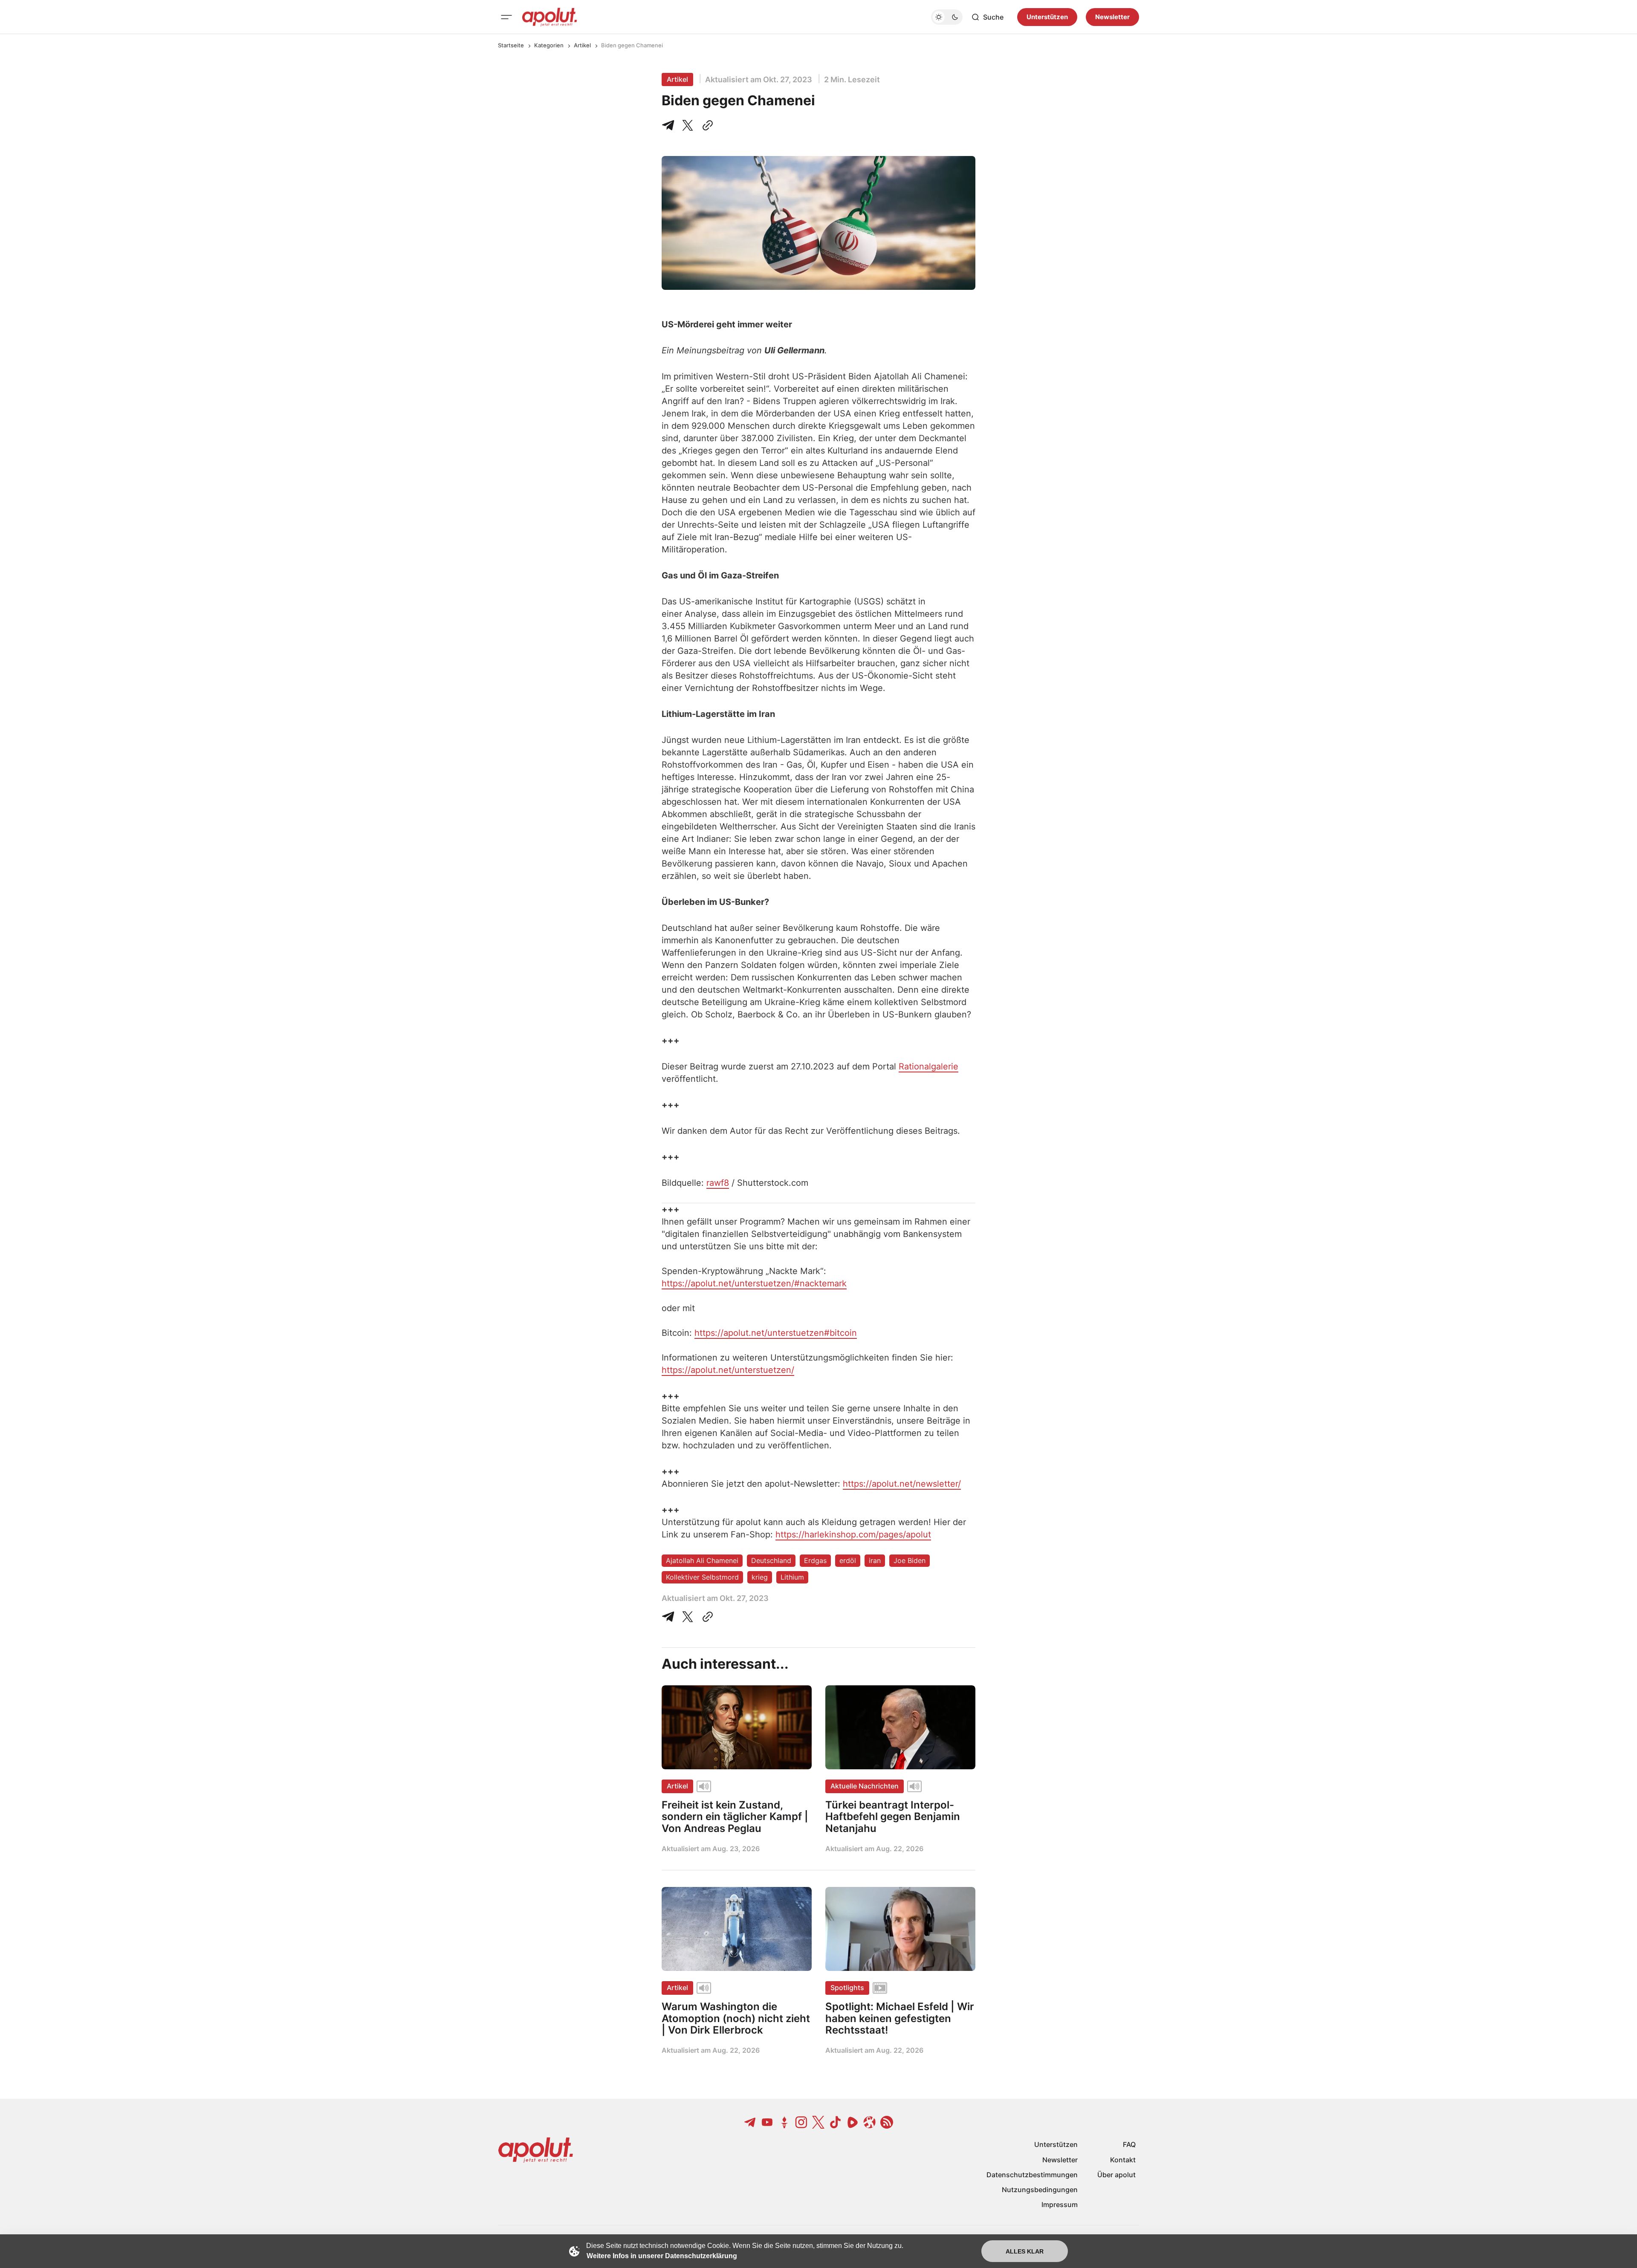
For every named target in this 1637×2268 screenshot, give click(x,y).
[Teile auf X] (688, 125)
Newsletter (1112, 17)
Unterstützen (1047, 17)
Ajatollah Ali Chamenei (702, 1560)
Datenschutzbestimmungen (1032, 2175)
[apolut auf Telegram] (750, 2122)
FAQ (1129, 2144)
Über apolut (1116, 2175)
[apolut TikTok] (836, 2122)
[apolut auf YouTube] (767, 2122)
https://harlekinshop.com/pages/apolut (853, 1534)
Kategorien (549, 45)
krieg (760, 1577)
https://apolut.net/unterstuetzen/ (728, 1370)
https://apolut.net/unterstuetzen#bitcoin (776, 1333)
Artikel (582, 45)
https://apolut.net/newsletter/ (902, 1484)
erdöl (848, 1560)
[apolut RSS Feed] (887, 2122)
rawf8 (718, 1183)
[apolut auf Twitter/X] (818, 2122)
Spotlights (847, 1988)
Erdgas (815, 1560)
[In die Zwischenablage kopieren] (706, 125)
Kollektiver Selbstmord (702, 1577)
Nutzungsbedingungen (1040, 2190)
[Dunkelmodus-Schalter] (947, 17)
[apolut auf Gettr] (784, 2122)
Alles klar (1025, 2251)
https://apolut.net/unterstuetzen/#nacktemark (754, 1283)
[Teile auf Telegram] (670, 125)
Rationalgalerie (928, 1066)
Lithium (792, 1577)
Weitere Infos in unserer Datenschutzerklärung (662, 2256)
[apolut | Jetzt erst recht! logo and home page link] (550, 17)
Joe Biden (910, 1560)
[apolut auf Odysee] (870, 2122)
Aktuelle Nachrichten (865, 1786)
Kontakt (1123, 2160)
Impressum (1060, 2204)
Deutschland (771, 1560)
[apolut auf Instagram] (801, 2122)
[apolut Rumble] (853, 2122)
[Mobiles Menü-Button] (506, 17)
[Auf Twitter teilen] (688, 1617)
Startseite (511, 45)
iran (875, 1560)
